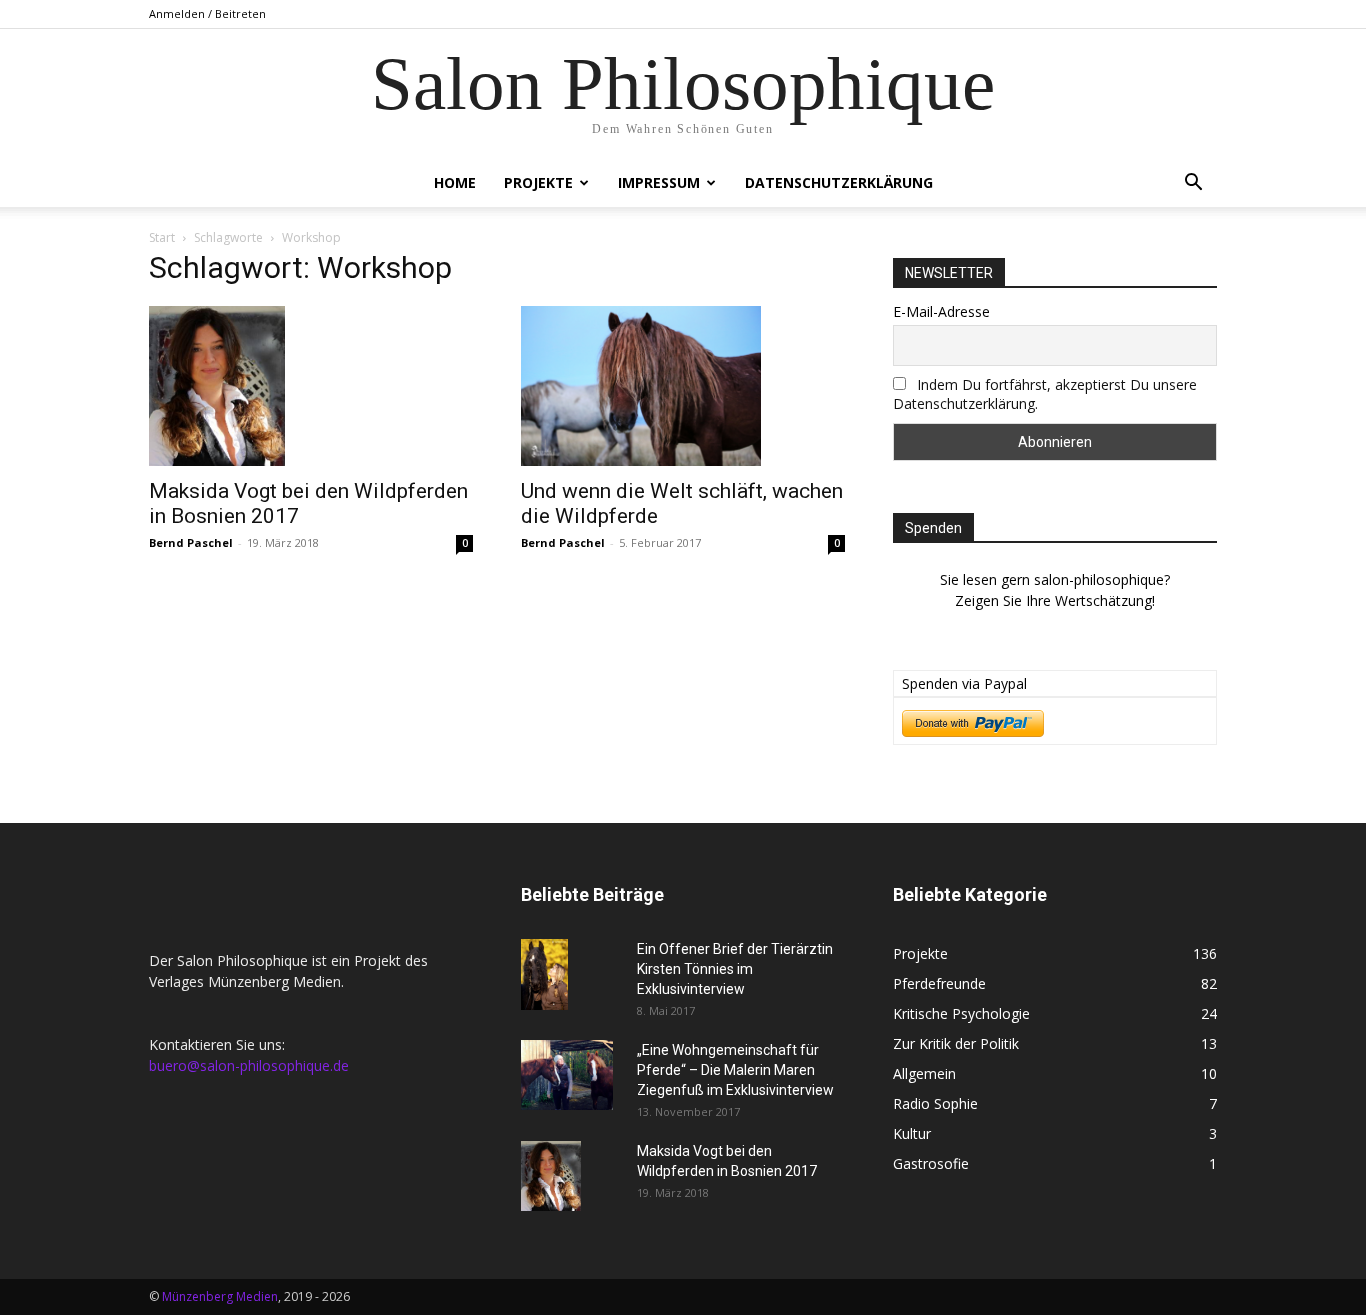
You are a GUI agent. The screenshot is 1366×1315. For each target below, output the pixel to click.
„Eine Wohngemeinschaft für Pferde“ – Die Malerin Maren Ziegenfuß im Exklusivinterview (735, 1070)
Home (455, 182)
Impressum (659, 182)
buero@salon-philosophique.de (249, 1065)
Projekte (538, 182)
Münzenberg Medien (220, 1296)
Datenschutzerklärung (839, 182)
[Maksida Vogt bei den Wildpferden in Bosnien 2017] (311, 386)
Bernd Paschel (191, 542)
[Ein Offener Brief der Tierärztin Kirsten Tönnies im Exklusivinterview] (544, 974)
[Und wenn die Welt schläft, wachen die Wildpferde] (683, 386)
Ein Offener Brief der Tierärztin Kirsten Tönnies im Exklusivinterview (735, 969)
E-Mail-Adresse (941, 311)
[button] (1193, 184)
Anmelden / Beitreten (207, 13)
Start (162, 237)
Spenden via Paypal (964, 683)
